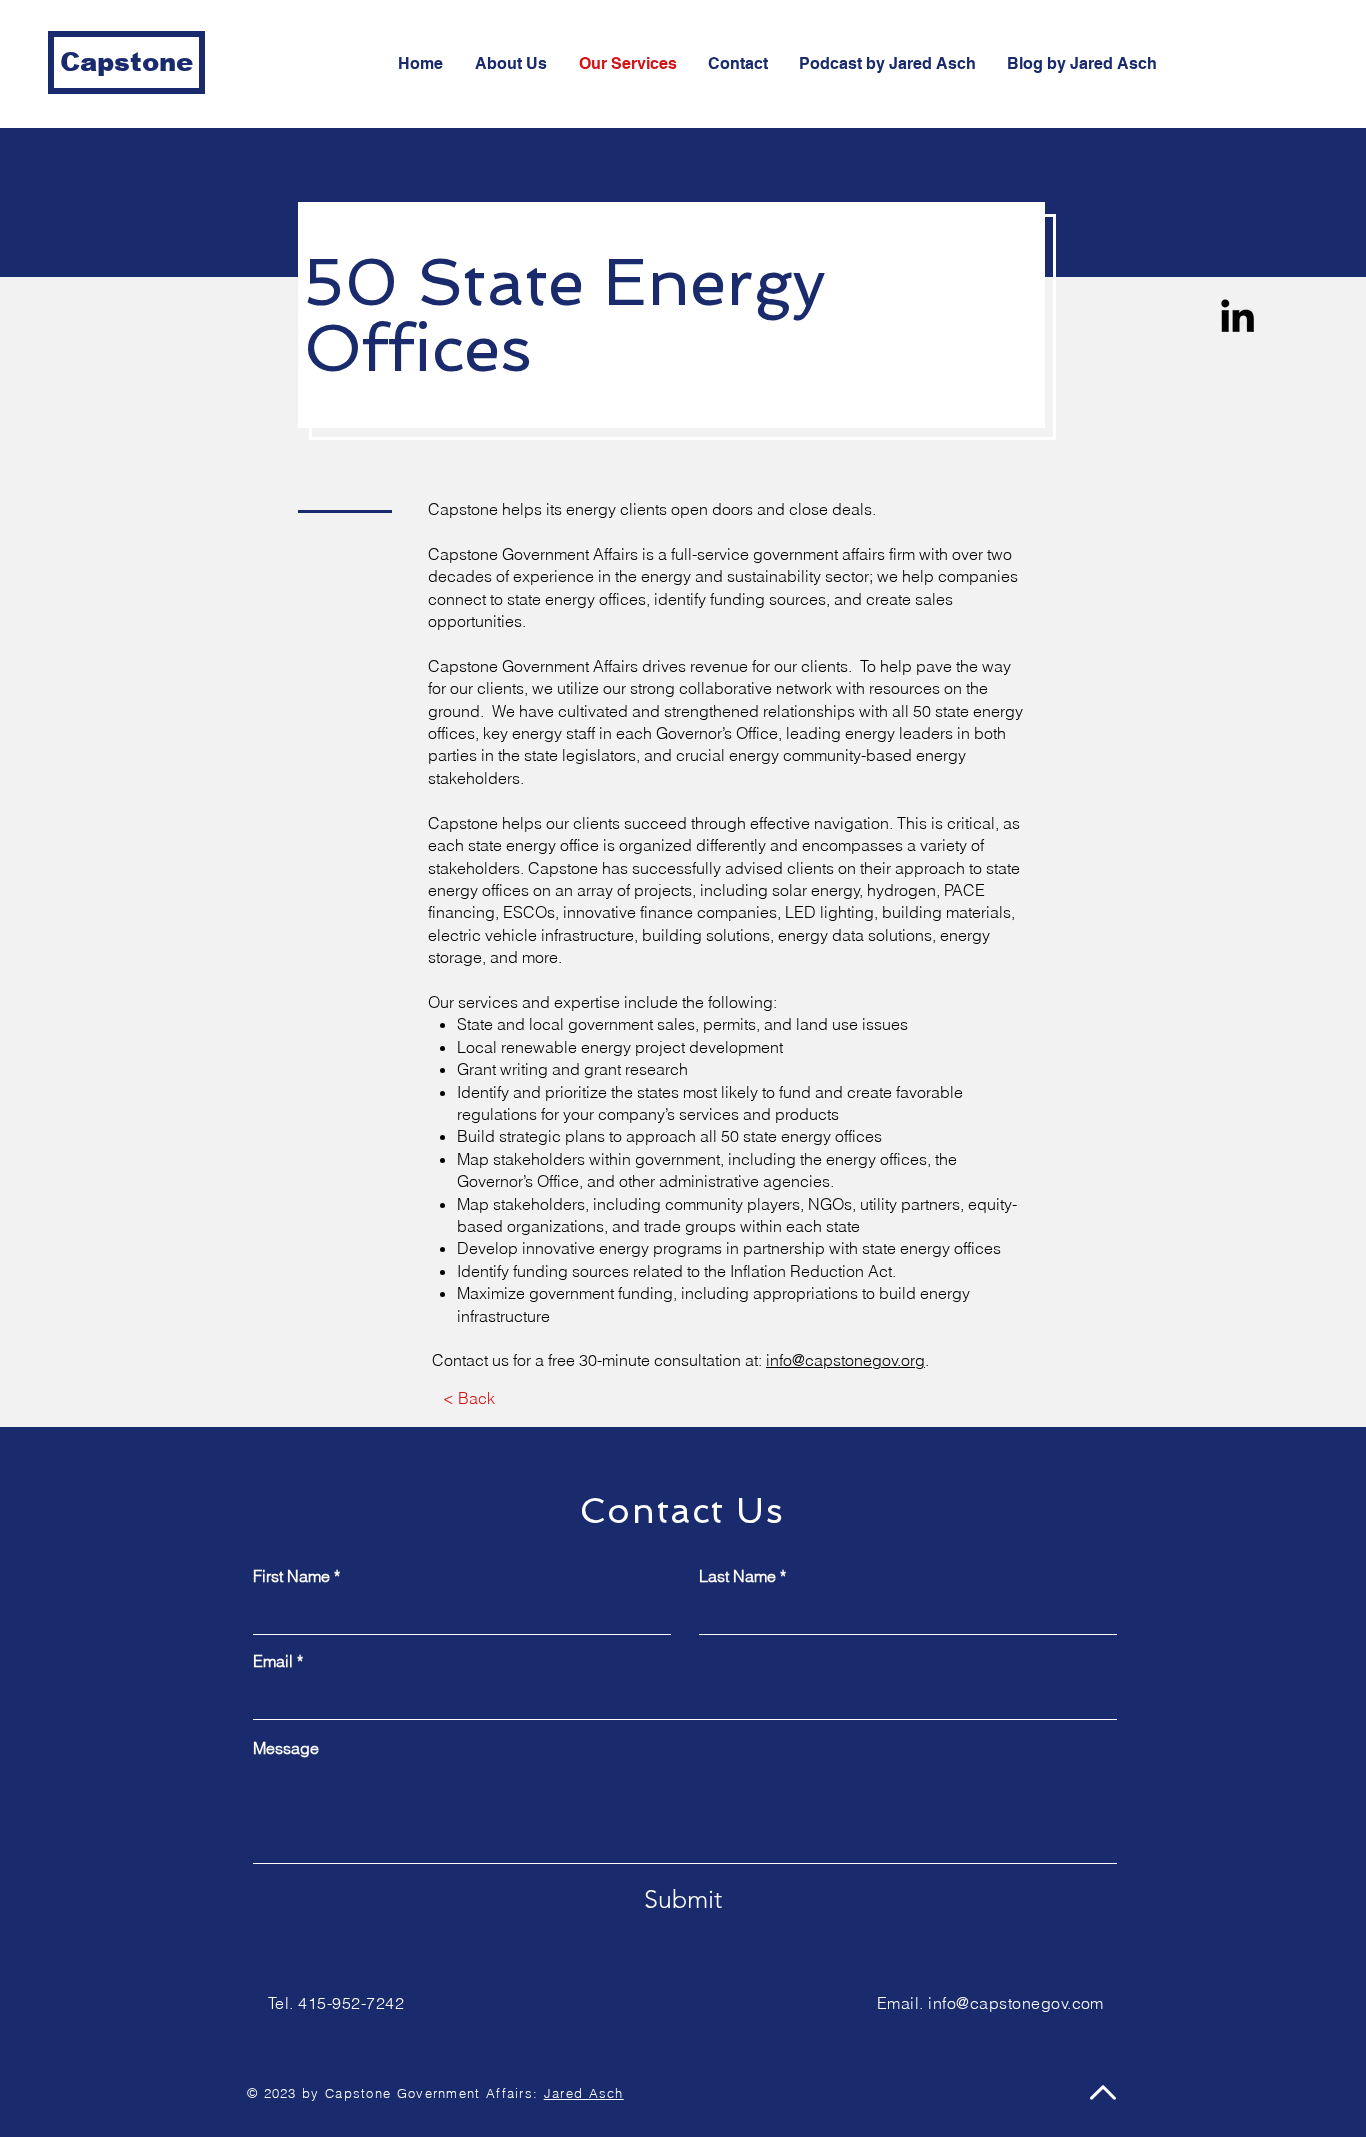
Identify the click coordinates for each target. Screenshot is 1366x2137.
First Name (291, 1576)
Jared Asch (584, 2093)
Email (273, 1661)
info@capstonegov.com (1016, 2003)
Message (286, 1748)
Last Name (737, 1576)
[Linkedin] (1237, 315)
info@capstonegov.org (845, 1360)
